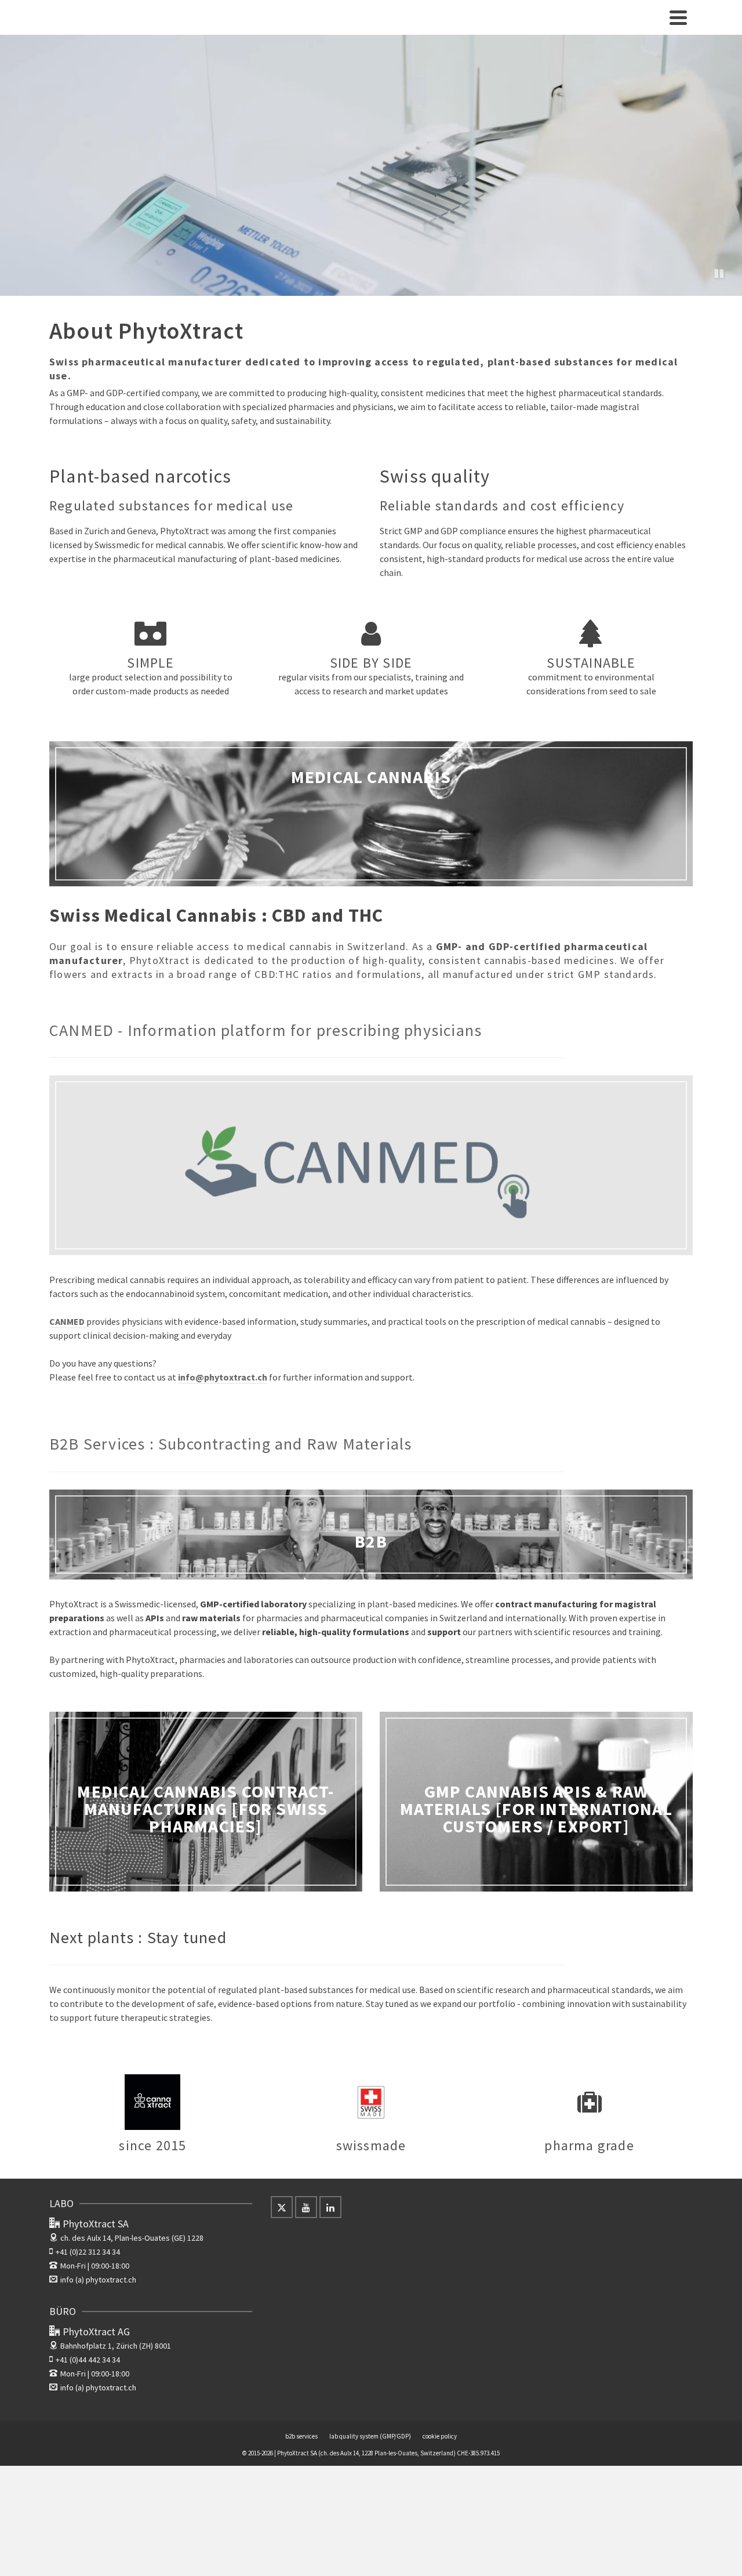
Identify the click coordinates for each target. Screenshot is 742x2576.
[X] (282, 2207)
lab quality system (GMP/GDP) (370, 2436)
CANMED (68, 1321)
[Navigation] (678, 17)
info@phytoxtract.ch (223, 1377)
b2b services (301, 2436)
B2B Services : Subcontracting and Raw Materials (230, 1444)
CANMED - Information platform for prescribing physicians (265, 1030)
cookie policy (440, 2436)
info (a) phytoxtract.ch (98, 2280)
